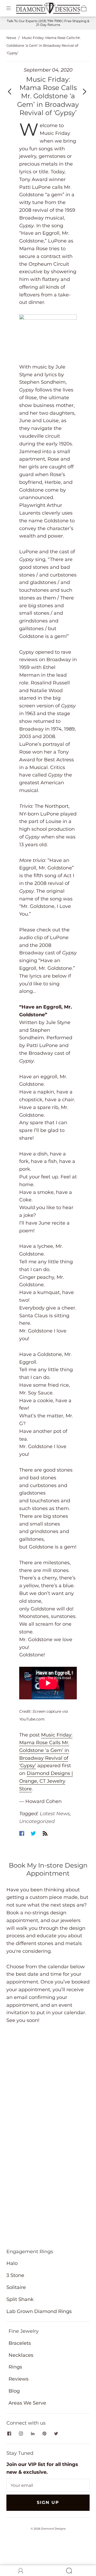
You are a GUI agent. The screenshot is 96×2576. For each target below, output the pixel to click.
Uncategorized (37, 1821)
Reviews (19, 2379)
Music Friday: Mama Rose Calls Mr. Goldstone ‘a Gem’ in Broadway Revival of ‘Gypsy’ (46, 1750)
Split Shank (20, 2299)
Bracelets (20, 2343)
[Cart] (84, 8)
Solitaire (16, 2287)
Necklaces (21, 2355)
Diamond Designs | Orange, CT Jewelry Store (46, 1781)
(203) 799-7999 (50, 21)
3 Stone (15, 2275)
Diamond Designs (53, 2529)
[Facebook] (22, 1833)
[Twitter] (33, 1833)
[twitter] (56, 2433)
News (11, 38)
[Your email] (48, 2485)
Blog (14, 2391)
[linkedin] (33, 2433)
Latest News (55, 1814)
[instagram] (21, 2433)
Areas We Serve (27, 2403)
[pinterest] (44, 2433)
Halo (12, 2263)
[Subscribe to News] (45, 1833)
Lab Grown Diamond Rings (39, 2311)
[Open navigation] (12, 8)
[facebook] (9, 2433)
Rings (15, 2367)
